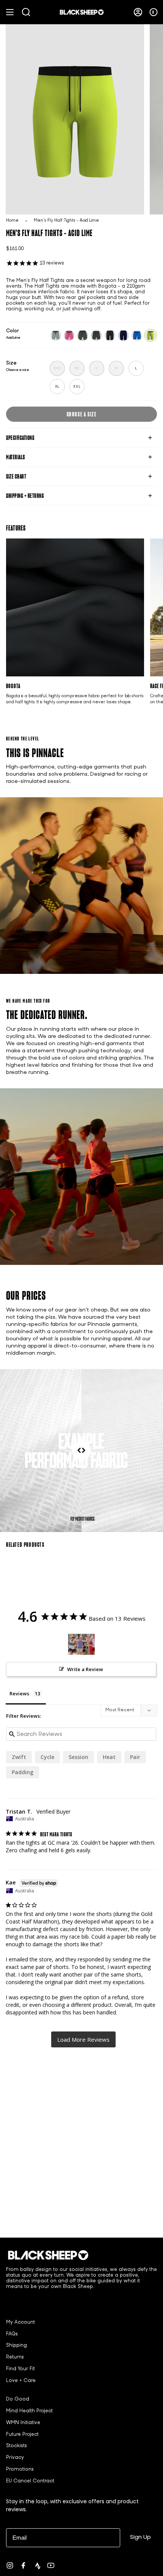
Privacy (15, 2458)
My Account (20, 2322)
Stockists (16, 2446)
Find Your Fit (20, 2369)
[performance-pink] (69, 335)
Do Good (18, 2399)
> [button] (83, 2039)
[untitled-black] (96, 335)
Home (12, 221)
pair (135, 1757)
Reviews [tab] (19, 1693)
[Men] (81, 1644)
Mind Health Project (29, 2411)
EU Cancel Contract (30, 2481)
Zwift (19, 1757)
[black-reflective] (110, 335)
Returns (15, 2357)
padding (23, 1772)
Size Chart (16, 476)
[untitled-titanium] (56, 335)
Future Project (22, 2435)
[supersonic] (137, 335)
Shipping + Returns (25, 496)
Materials (16, 457)
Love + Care (21, 2381)
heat (109, 1757)
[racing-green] (83, 335)
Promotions (20, 2470)
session (78, 1757)
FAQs (12, 2334)
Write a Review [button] (85, 1669)
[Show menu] (10, 12)
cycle (47, 1757)
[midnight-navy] (124, 335)
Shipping (16, 2346)
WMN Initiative (23, 2423)
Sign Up (140, 2537)
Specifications (20, 438)
